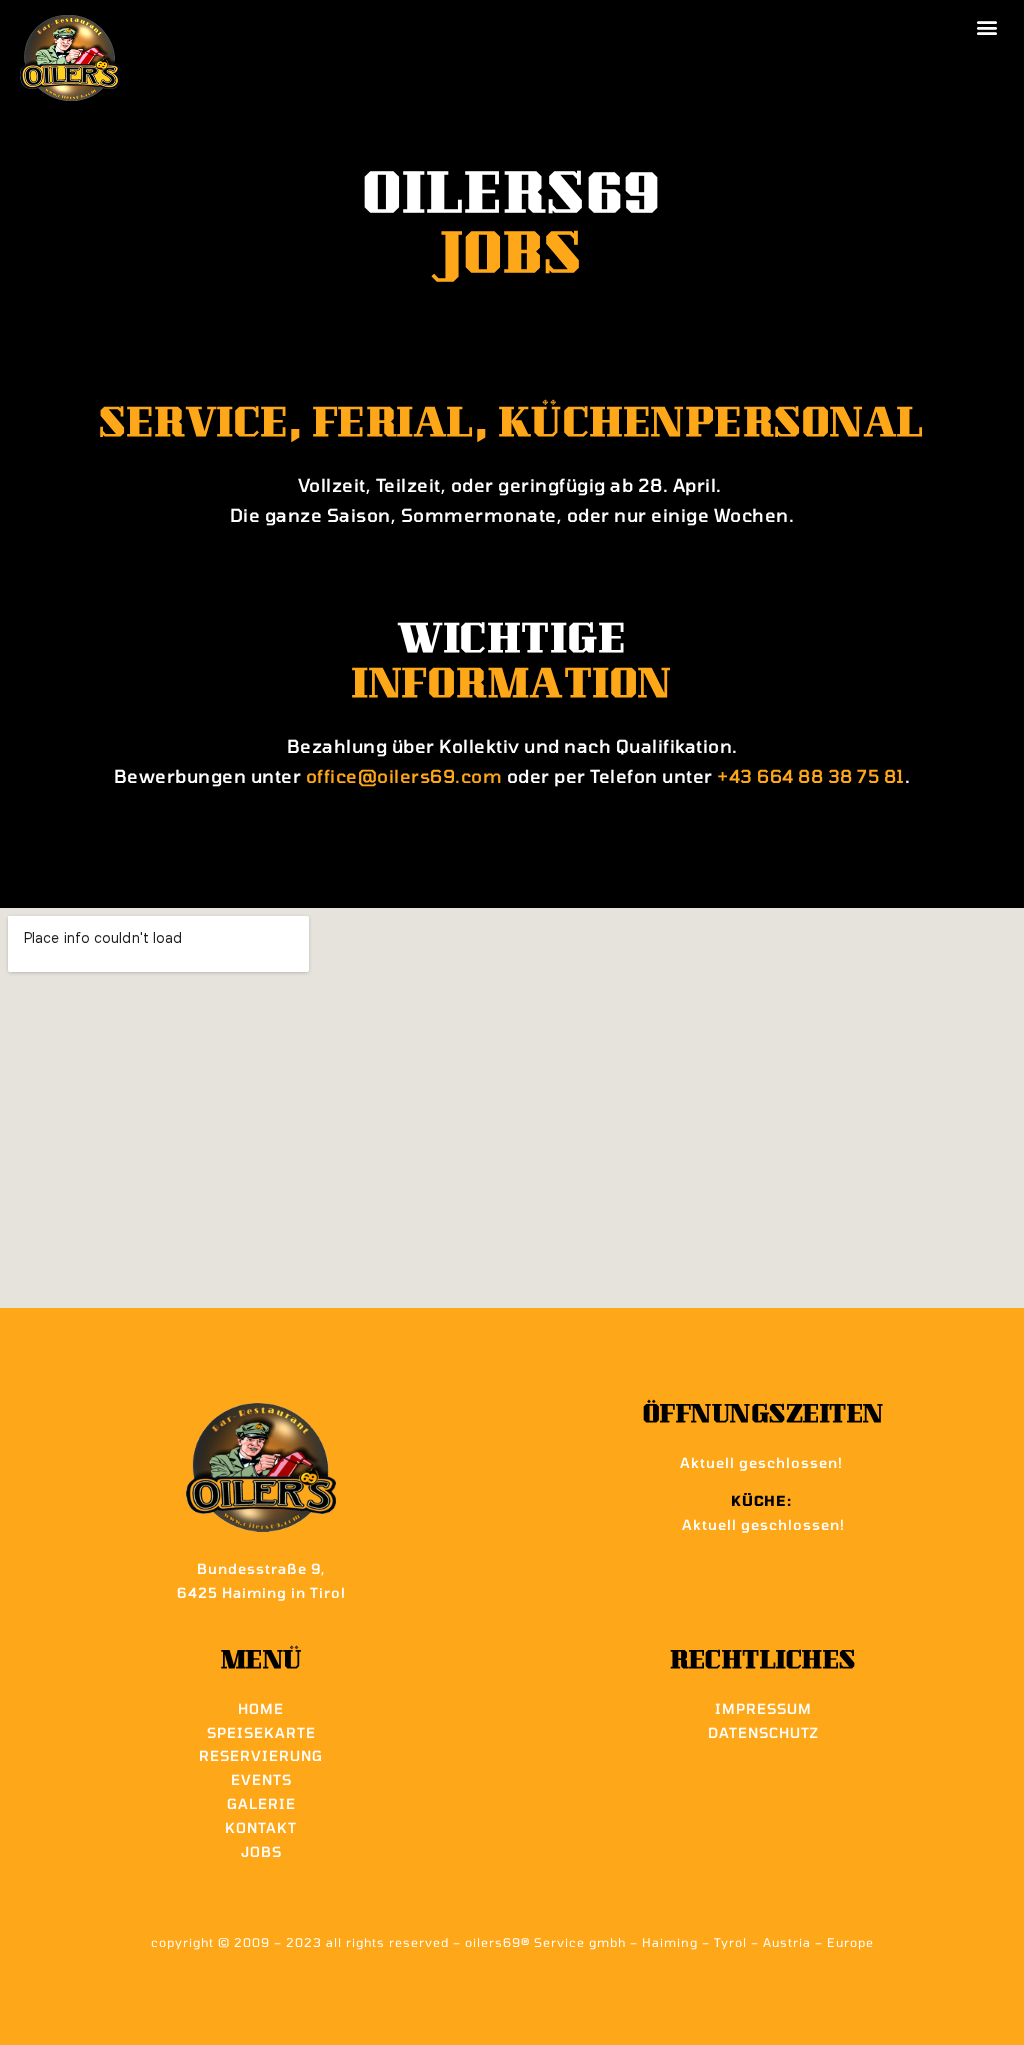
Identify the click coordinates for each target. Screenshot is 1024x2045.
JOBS (261, 1851)
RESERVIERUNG (261, 1755)
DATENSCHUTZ (763, 1732)
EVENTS (261, 1779)
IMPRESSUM (763, 1708)
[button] (987, 26)
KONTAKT (261, 1827)
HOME (261, 1708)
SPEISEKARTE (261, 1732)
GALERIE (261, 1803)
